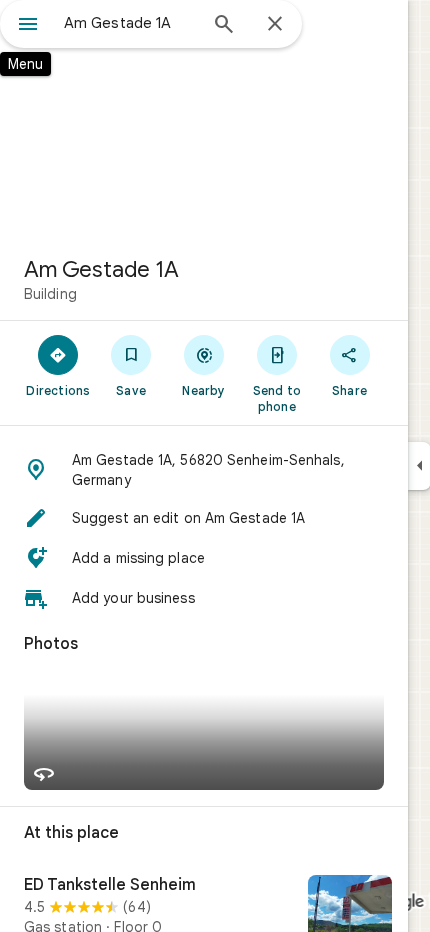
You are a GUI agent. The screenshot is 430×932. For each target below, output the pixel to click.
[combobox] (130, 23)
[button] (204, 470)
